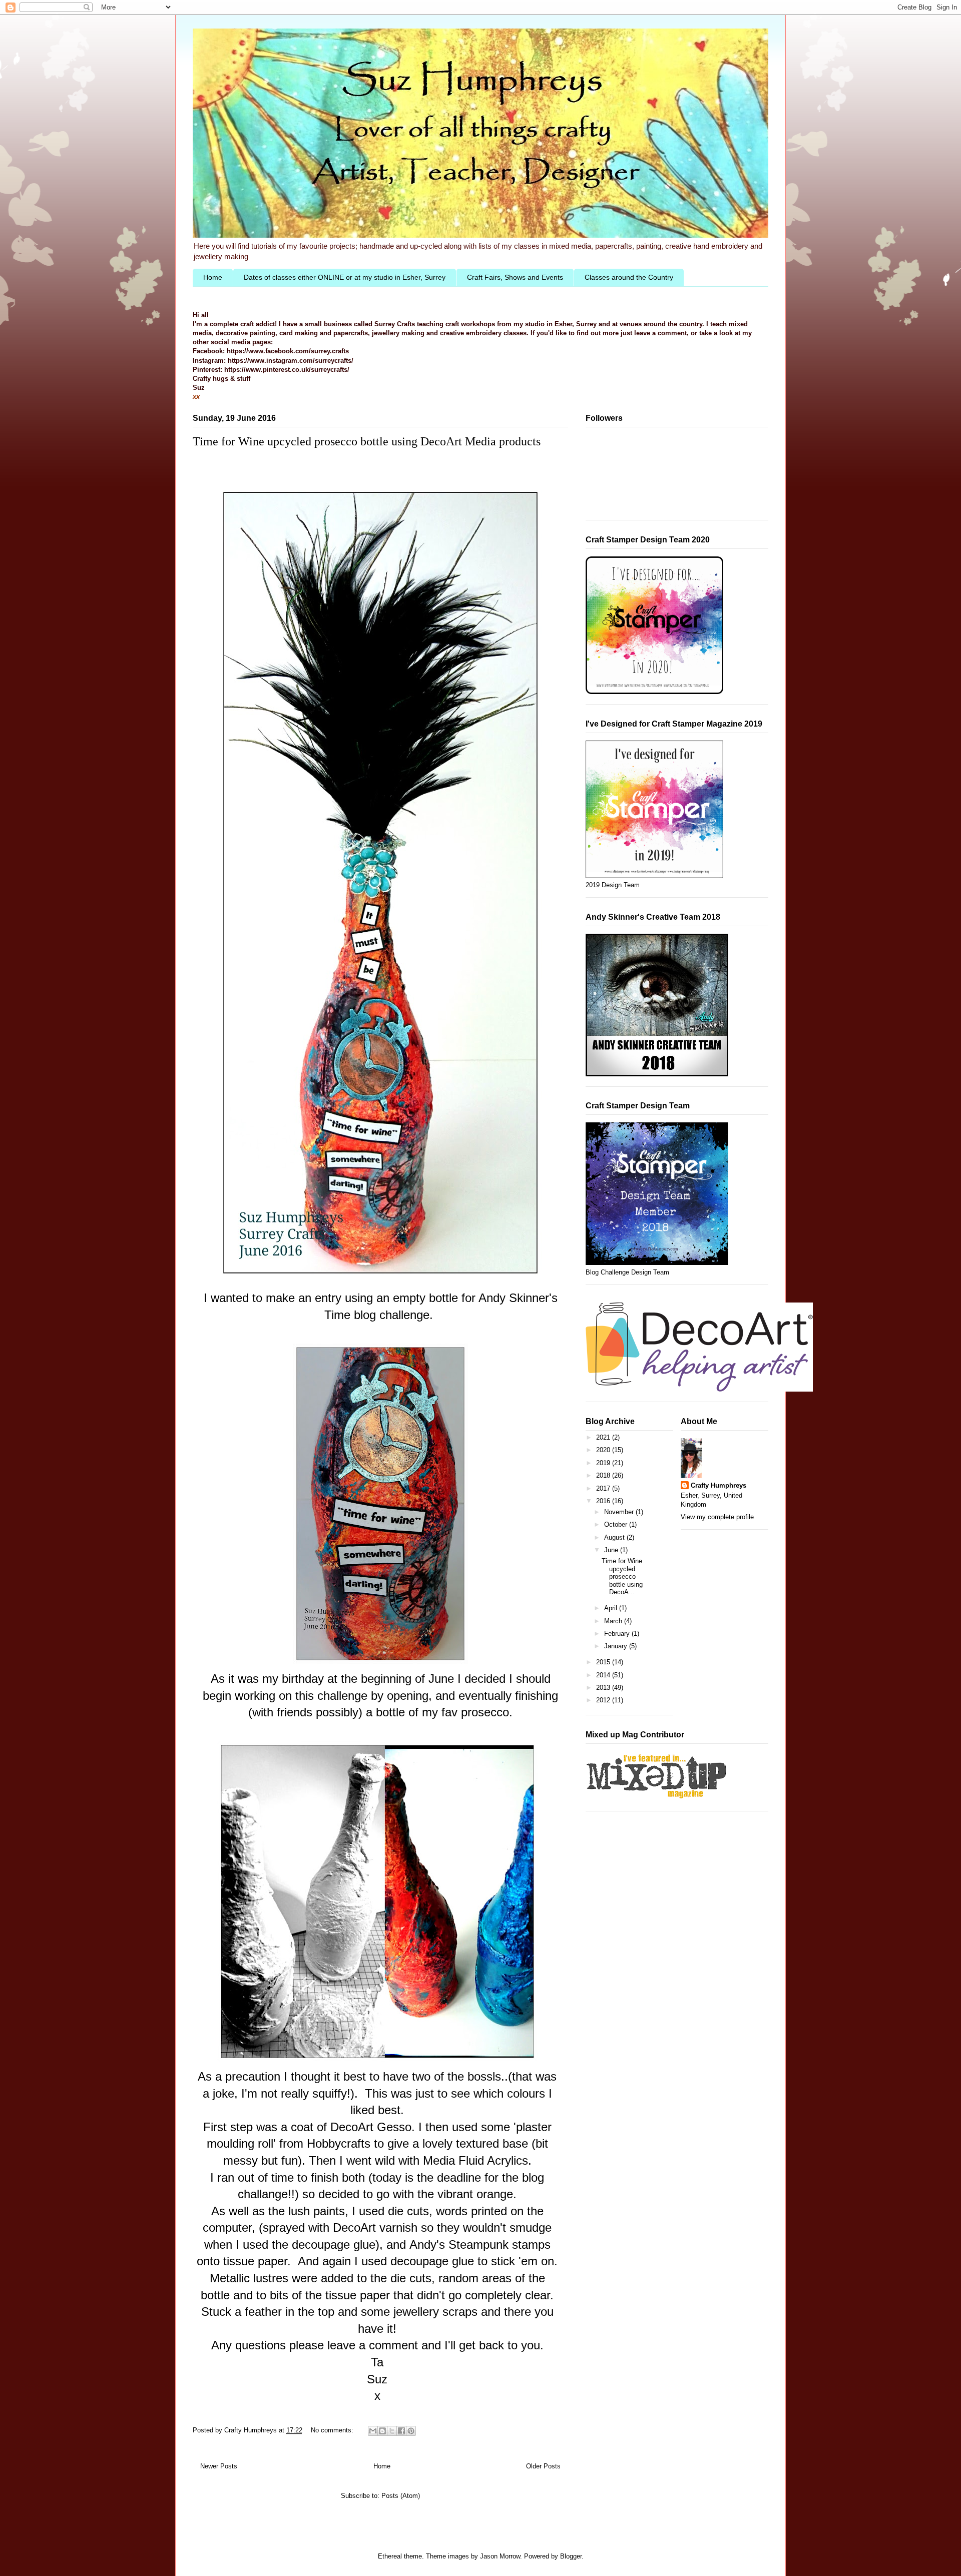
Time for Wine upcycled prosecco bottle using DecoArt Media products (367, 441)
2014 (604, 1675)
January (617, 1646)
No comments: (333, 2430)
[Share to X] (392, 2431)
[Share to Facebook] (401, 2431)
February (618, 1634)
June (612, 1550)
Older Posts (543, 2466)
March (614, 1621)
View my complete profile (717, 1517)
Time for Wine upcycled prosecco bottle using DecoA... (622, 1576)
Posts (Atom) (401, 2496)
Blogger (571, 2556)
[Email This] (373, 2431)
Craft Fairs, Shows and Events (515, 277)
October (617, 1524)
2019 (604, 1463)
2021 (604, 1437)
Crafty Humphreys (718, 1485)
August (615, 1537)
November (620, 1512)
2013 (604, 1688)
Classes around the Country (629, 277)
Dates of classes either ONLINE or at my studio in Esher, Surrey (345, 277)
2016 (604, 1501)
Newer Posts (219, 2466)
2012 (604, 1700)
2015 (604, 1662)
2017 (604, 1488)
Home (213, 277)
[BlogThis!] (382, 2431)
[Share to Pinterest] (411, 2431)
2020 (604, 1450)
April (612, 1608)
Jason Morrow (500, 2556)
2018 (604, 1475)
